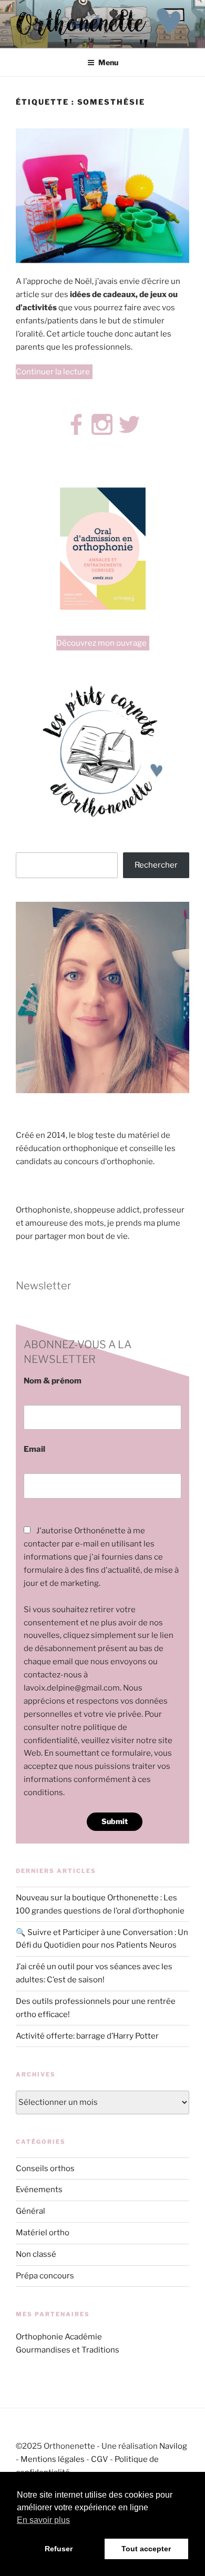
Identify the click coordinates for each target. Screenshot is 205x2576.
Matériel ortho (43, 2233)
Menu (108, 62)
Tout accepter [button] (146, 2549)
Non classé (36, 2254)
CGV (100, 2459)
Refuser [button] (59, 2549)
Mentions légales (53, 2459)
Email (34, 1449)
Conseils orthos (45, 2168)
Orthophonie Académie (59, 2337)
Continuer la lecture (54, 373)
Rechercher (156, 865)
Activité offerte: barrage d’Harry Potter (87, 2036)
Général (30, 2211)
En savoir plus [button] (43, 2520)
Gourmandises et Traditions (68, 2350)
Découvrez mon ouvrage (101, 643)
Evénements (39, 2190)
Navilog (173, 2446)
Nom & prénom (53, 1381)
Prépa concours (45, 2276)
